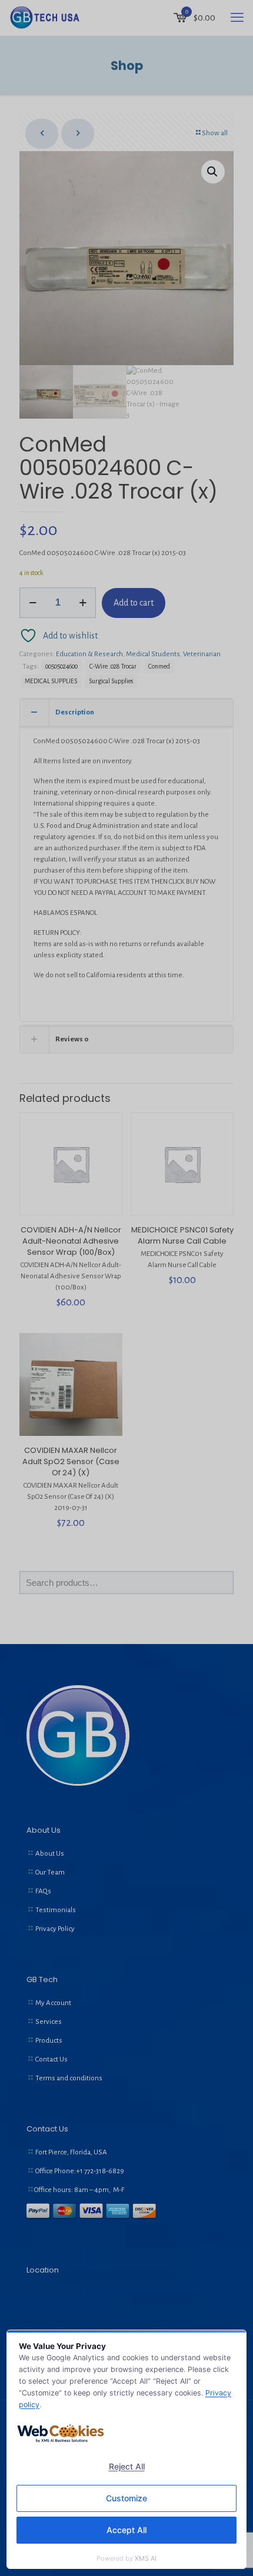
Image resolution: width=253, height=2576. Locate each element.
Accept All (126, 2530)
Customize (126, 2498)
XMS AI (146, 2558)
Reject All (127, 2466)
